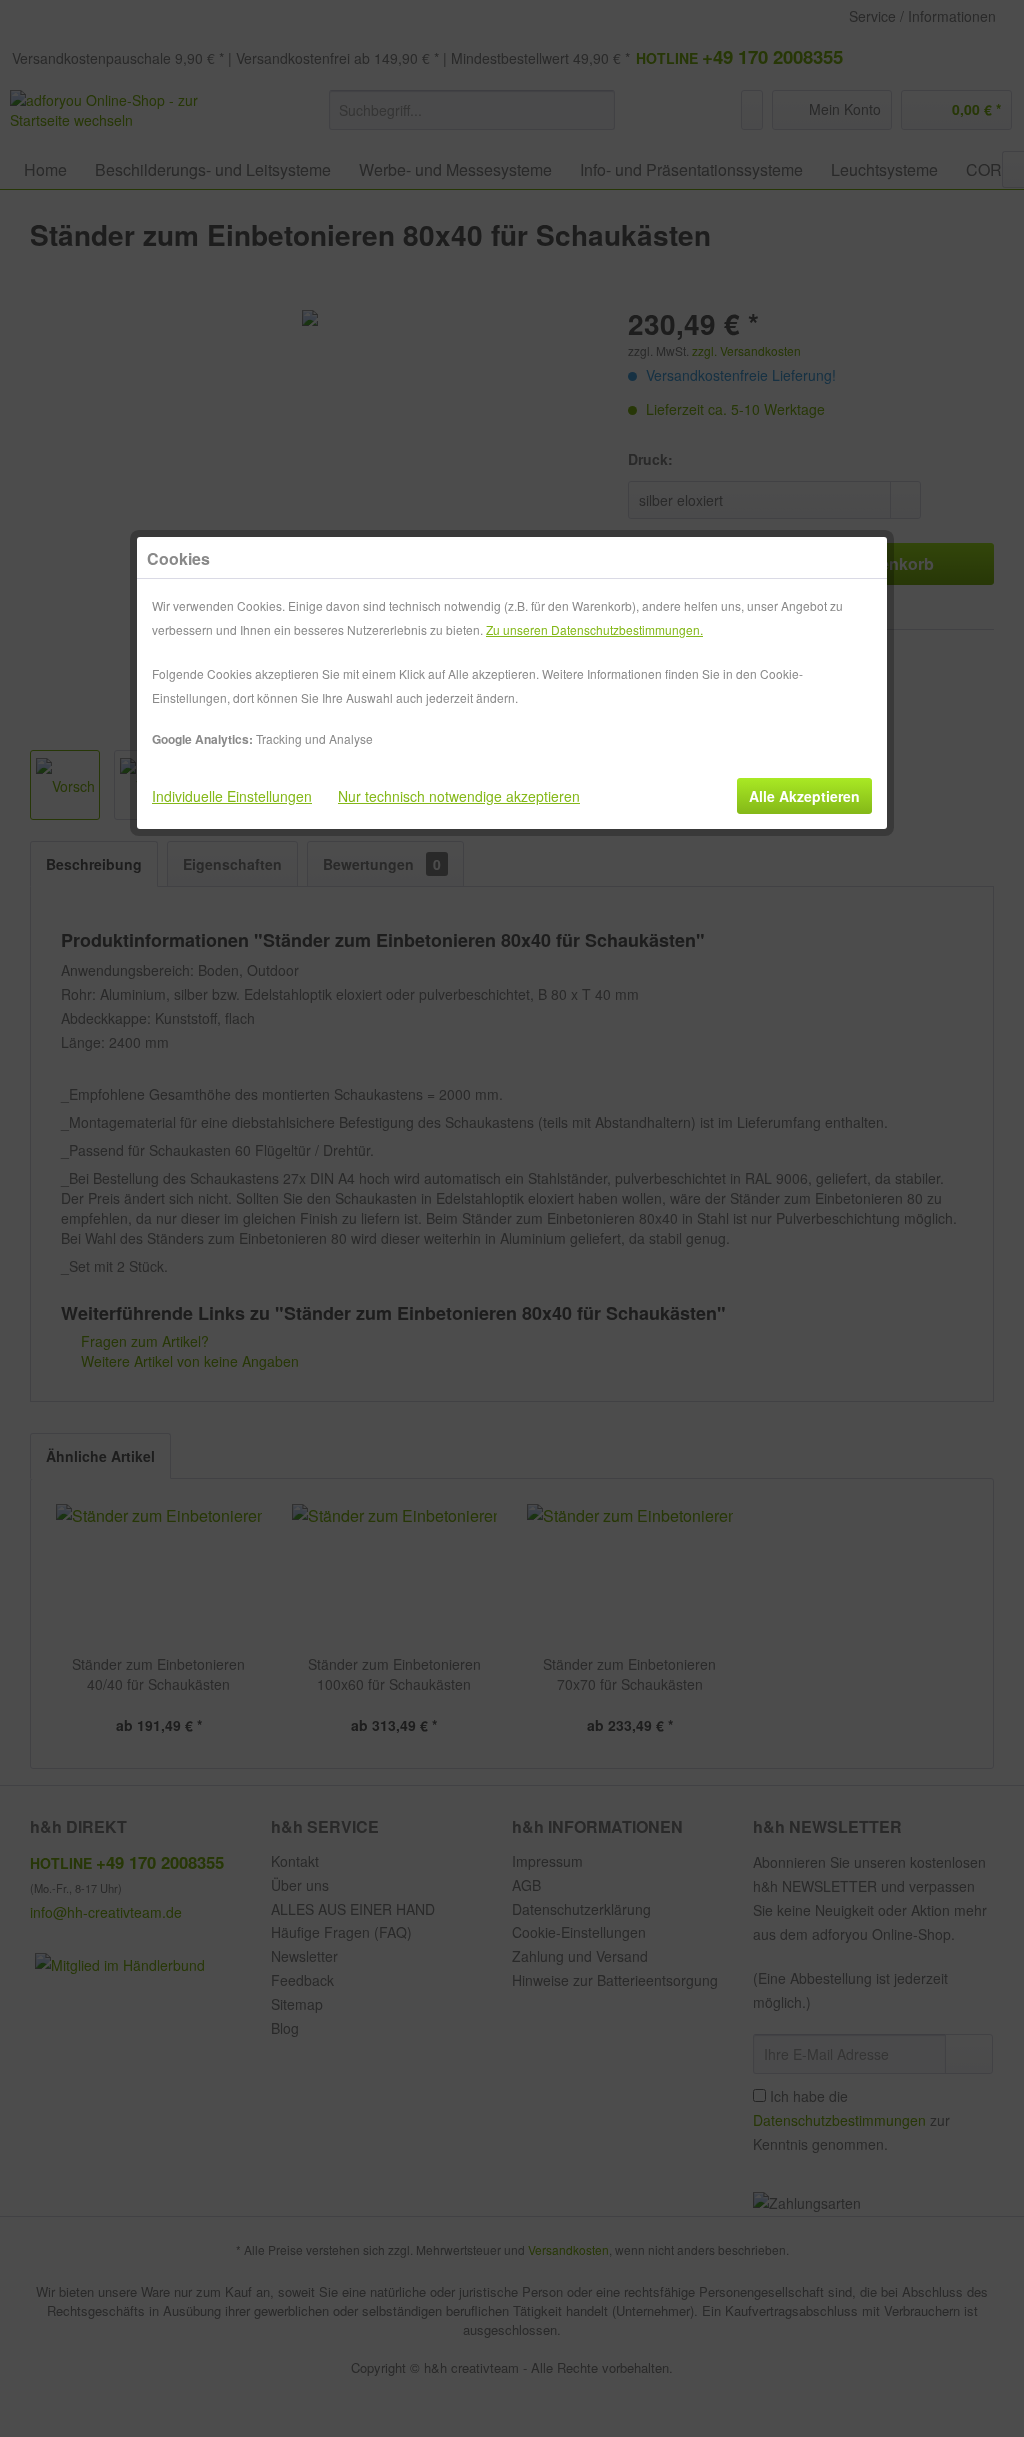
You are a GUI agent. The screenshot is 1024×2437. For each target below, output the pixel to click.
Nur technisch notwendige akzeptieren (459, 796)
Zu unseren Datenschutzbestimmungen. (594, 629)
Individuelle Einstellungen (232, 796)
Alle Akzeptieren (804, 796)
